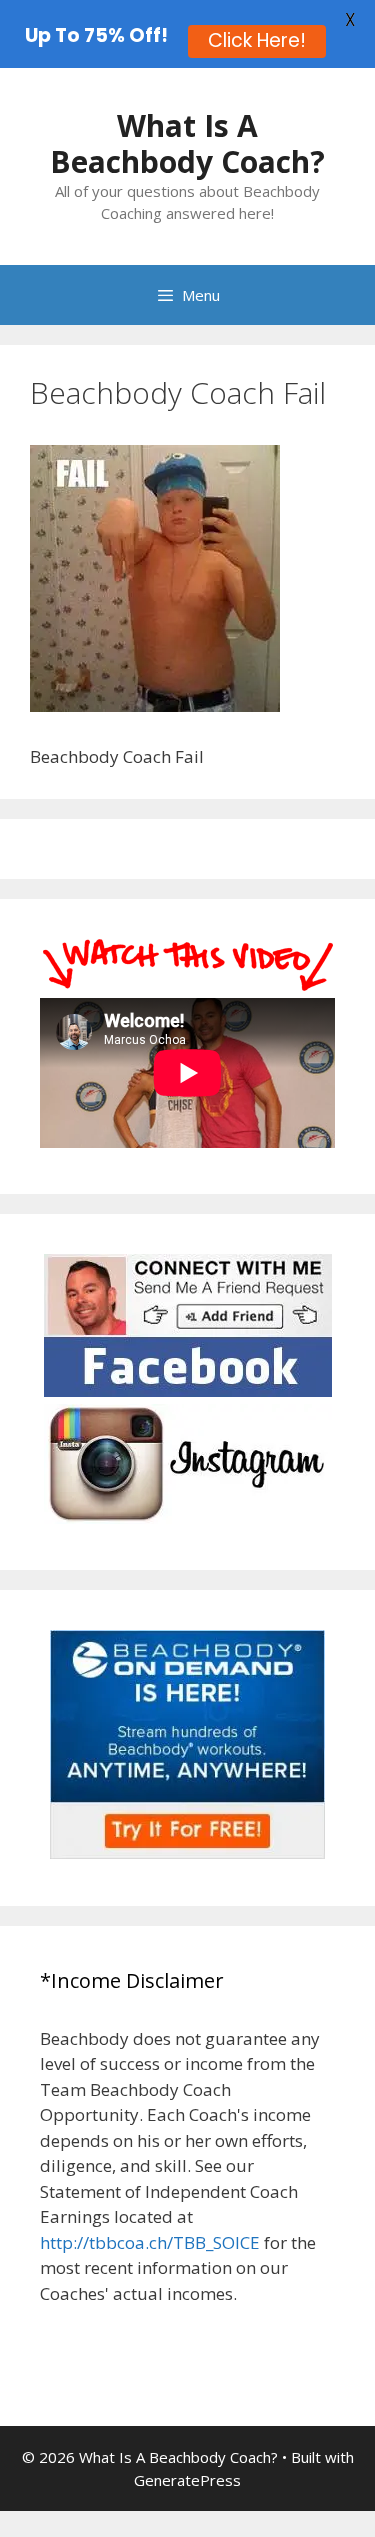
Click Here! (257, 40)
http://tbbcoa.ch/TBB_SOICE (150, 2242)
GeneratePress (187, 2480)
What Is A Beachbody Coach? (187, 143)
